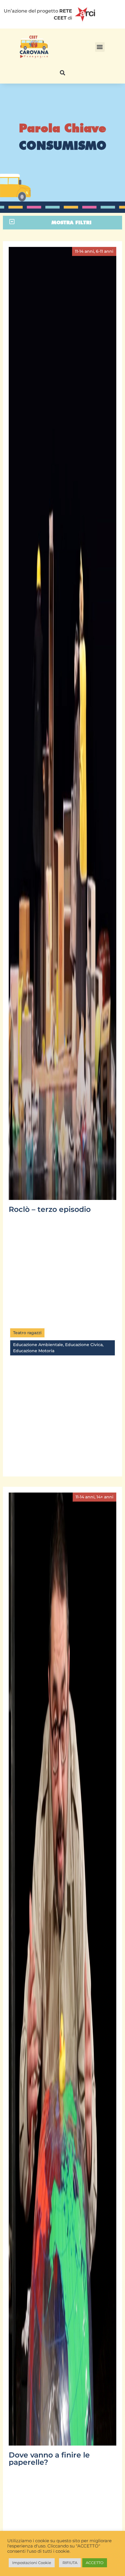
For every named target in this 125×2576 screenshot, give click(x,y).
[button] (100, 47)
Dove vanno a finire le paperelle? (49, 2459)
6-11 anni (105, 251)
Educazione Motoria (34, 1351)
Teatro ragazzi (27, 1333)
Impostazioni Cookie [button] (32, 2563)
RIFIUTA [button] (70, 2563)
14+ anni (105, 1497)
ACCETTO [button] (95, 2563)
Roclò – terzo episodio (50, 1209)
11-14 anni (84, 251)
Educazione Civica (84, 1345)
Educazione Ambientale (38, 1345)
